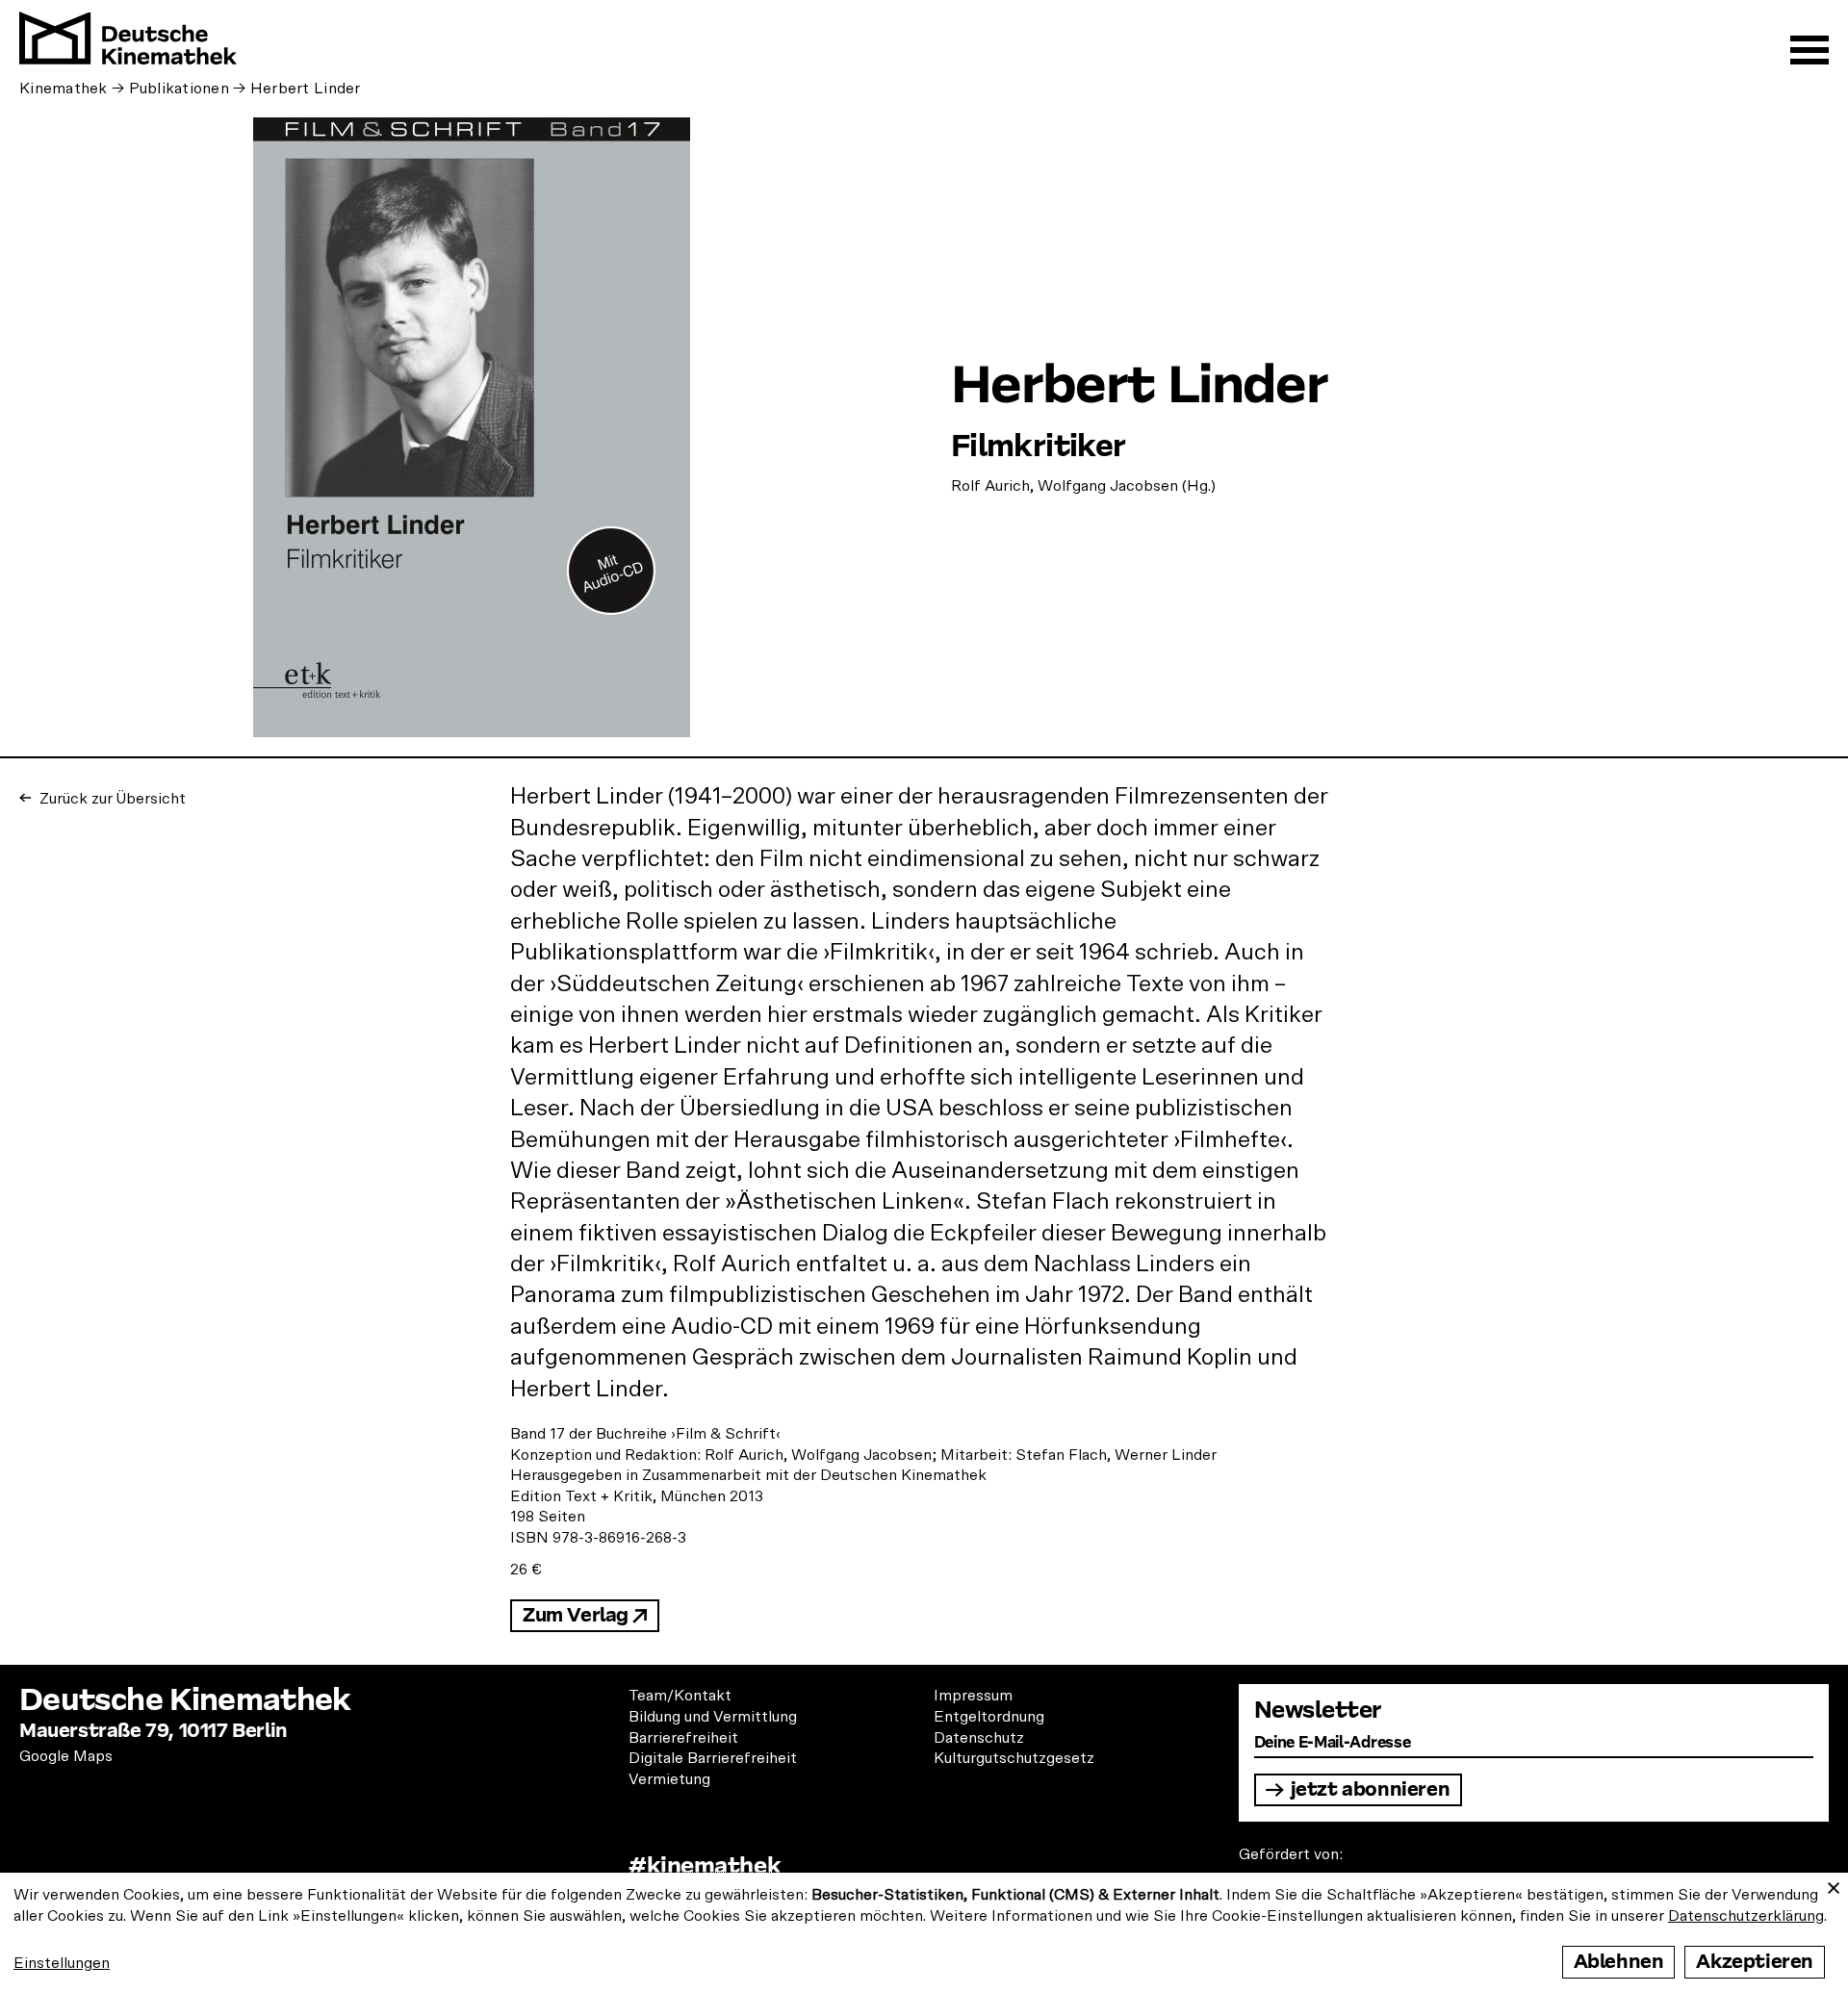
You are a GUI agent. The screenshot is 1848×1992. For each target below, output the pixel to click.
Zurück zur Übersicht (111, 799)
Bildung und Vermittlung (713, 1717)
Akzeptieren (1755, 1962)
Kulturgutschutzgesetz (1014, 1758)
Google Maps (66, 1756)
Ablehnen (1619, 1962)
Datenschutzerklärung (1746, 1916)
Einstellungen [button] (62, 1963)
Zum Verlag (576, 1615)
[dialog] (924, 1932)
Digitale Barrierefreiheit (713, 1758)
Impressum (973, 1696)
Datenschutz (979, 1738)
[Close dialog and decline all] (1834, 1885)
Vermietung (669, 1779)
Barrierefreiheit (683, 1738)
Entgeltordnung (989, 1717)
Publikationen (180, 89)
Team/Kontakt (680, 1696)
